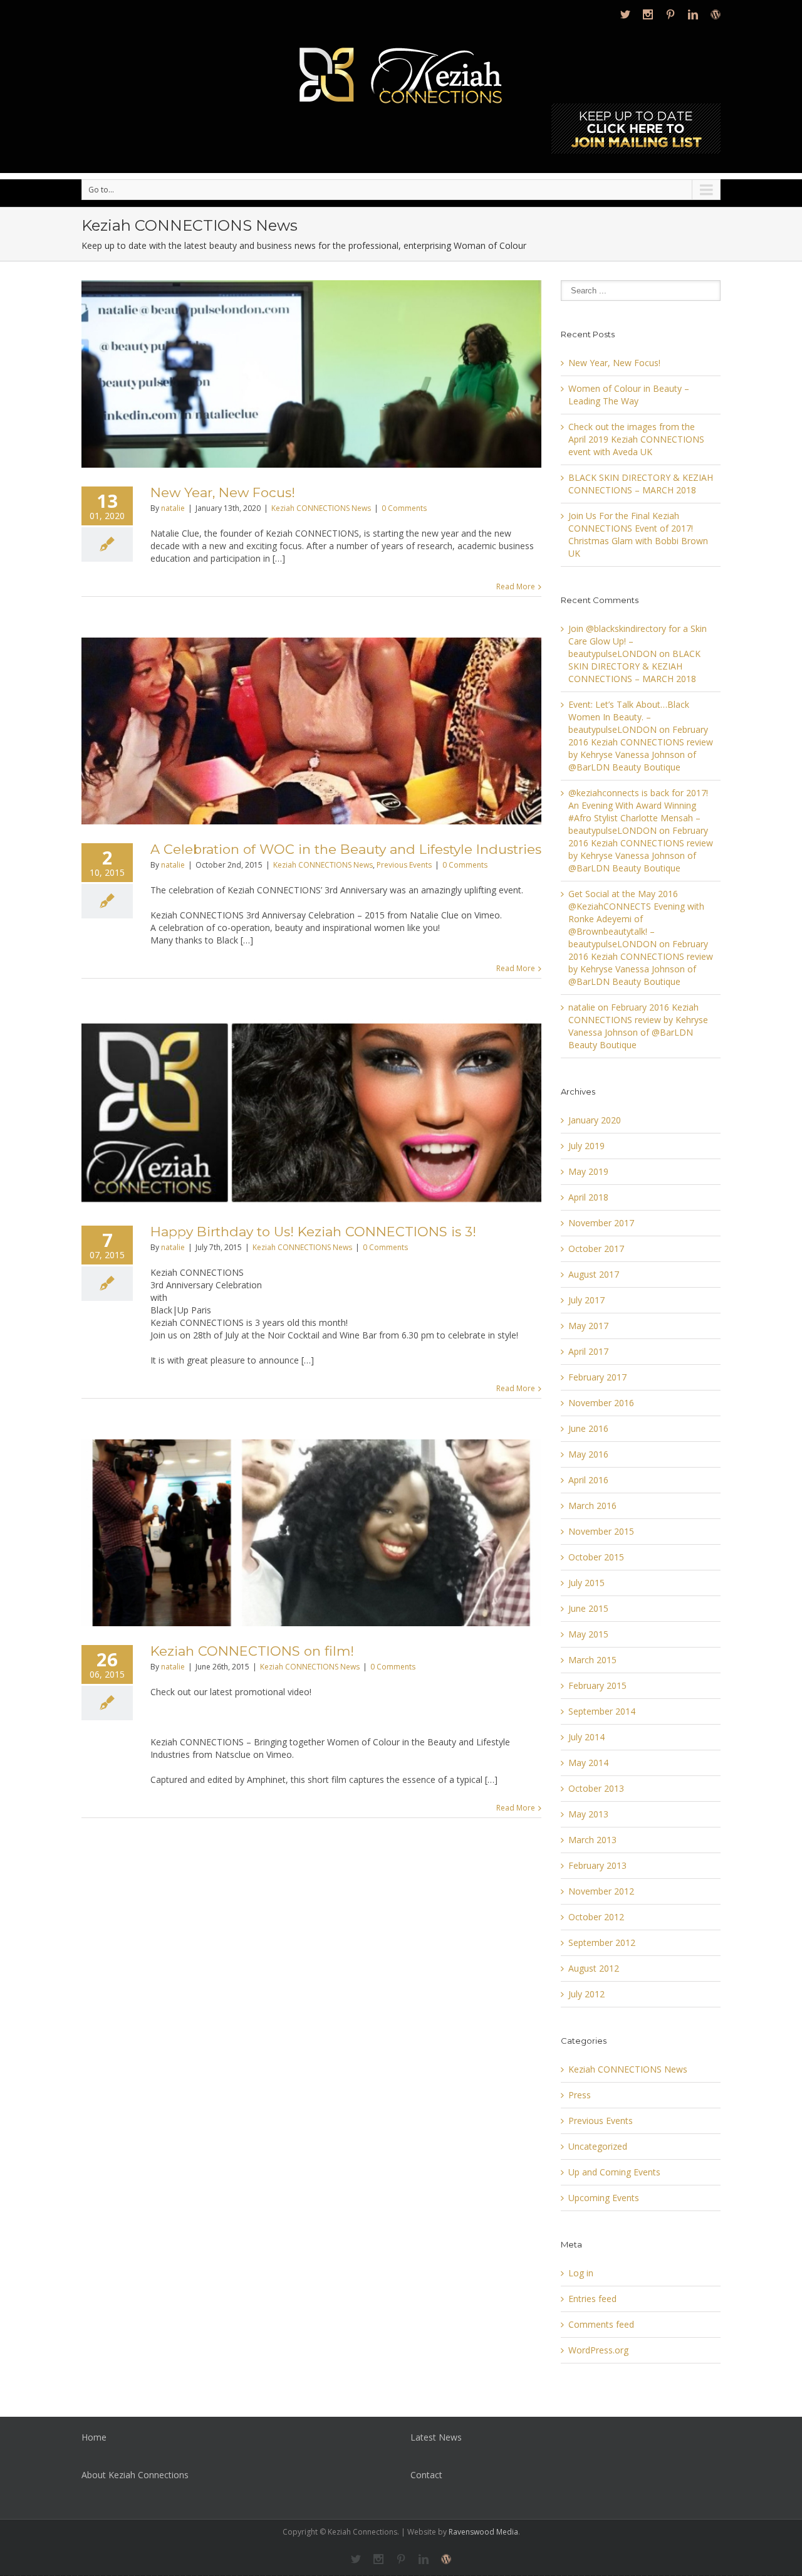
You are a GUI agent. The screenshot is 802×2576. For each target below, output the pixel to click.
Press (580, 2095)
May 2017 (588, 1326)
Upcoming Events (604, 2198)
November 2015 (601, 1531)
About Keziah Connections (135, 2475)
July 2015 (586, 1583)
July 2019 (586, 1146)
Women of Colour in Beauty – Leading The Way (629, 395)
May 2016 (588, 1454)
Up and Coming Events (614, 2172)
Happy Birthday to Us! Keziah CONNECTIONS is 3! (313, 1232)
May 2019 (588, 1171)
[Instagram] (648, 14)
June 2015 (588, 1608)
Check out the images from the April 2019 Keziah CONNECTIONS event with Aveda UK (636, 439)
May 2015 (588, 1634)
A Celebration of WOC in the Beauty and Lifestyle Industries (346, 849)
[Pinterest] (670, 14)
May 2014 (588, 1763)
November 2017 (601, 1223)
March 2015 (592, 1660)
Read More (516, 586)
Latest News (436, 2437)
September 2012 (602, 1943)
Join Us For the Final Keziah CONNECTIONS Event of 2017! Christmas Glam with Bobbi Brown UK (638, 534)
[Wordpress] (716, 14)
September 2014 (602, 1711)
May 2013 (588, 1814)
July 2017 (586, 1300)
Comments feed (601, 2324)
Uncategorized (598, 2146)
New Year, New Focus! (223, 492)
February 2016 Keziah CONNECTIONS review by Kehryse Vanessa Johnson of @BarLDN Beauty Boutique (641, 748)
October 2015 (596, 1557)
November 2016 (601, 1403)
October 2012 (596, 1917)
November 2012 (601, 1891)
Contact (426, 2475)
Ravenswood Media (483, 2532)
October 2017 (596, 1249)
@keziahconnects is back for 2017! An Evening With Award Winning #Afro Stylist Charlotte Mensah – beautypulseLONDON (638, 812)
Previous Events (404, 865)
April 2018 (588, 1197)
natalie (173, 508)
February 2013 (597, 1865)
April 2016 (588, 1480)
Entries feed (592, 2299)
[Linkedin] (693, 14)
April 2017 (588, 1351)
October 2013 (596, 1788)
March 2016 (592, 1506)
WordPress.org (598, 2350)
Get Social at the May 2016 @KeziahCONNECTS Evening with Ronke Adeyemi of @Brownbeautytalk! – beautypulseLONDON (636, 919)
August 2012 (594, 1968)
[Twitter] (625, 14)
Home (94, 2437)
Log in (581, 2273)
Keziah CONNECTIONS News (321, 508)
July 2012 (586, 1994)
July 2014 (586, 1737)
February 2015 (597, 1685)
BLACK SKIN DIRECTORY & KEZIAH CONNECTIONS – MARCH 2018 (641, 484)
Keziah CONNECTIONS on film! (252, 1651)
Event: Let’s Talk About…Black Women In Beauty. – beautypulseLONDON (629, 717)
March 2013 (592, 1840)
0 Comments (404, 508)
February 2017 (597, 1377)
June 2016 (588, 1428)
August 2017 (594, 1274)
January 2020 (595, 1120)
